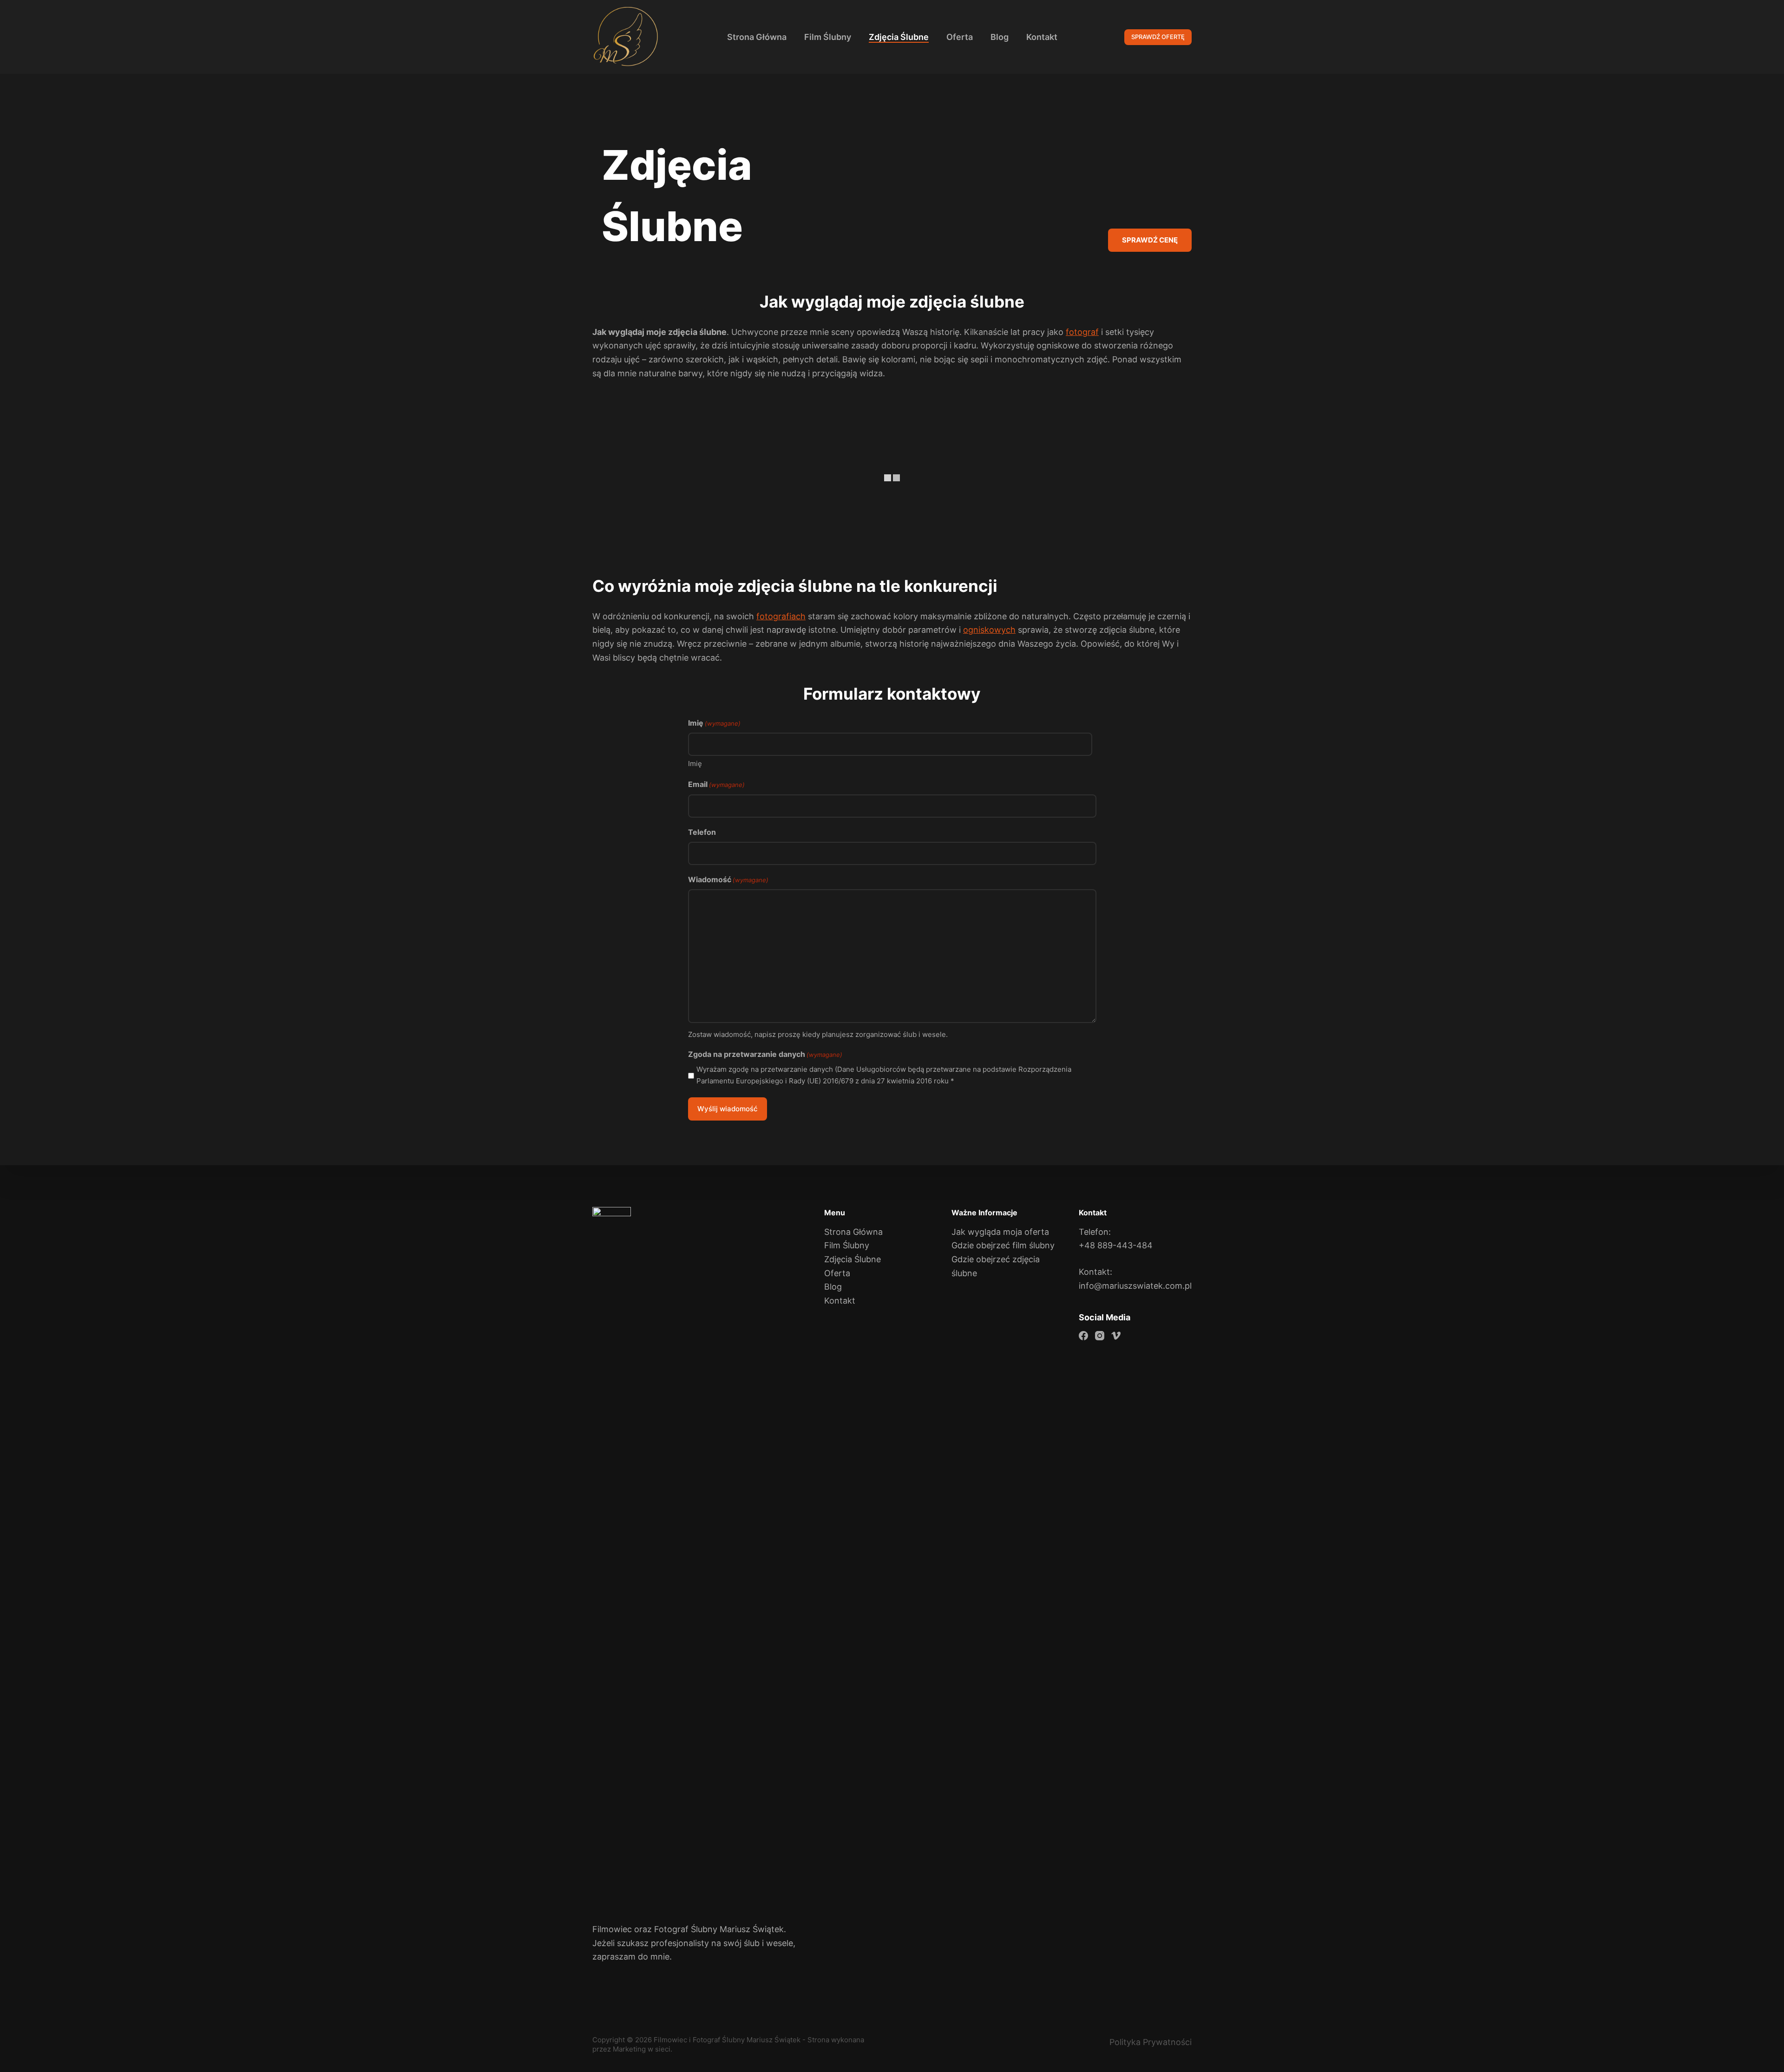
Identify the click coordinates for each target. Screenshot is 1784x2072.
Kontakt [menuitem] (1042, 37)
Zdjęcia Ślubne (853, 1259)
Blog (833, 1287)
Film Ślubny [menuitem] (828, 37)
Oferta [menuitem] (960, 37)
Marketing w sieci (642, 2049)
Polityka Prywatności (1151, 2042)
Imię (695, 764)
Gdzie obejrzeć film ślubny (1003, 1245)
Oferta (837, 1273)
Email (716, 784)
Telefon (702, 832)
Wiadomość (728, 879)
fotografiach (781, 616)
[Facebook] (1083, 1336)
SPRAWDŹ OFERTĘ (1158, 37)
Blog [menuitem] (1000, 37)
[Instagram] (1100, 1336)
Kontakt (840, 1301)
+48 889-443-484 (1116, 1245)
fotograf (1082, 332)
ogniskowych (989, 630)
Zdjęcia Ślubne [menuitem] (899, 37)
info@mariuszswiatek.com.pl (1135, 1286)
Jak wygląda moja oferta (1000, 1232)
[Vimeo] (1116, 1336)
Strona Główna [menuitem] (757, 37)
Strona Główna (853, 1232)
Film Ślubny (847, 1245)
